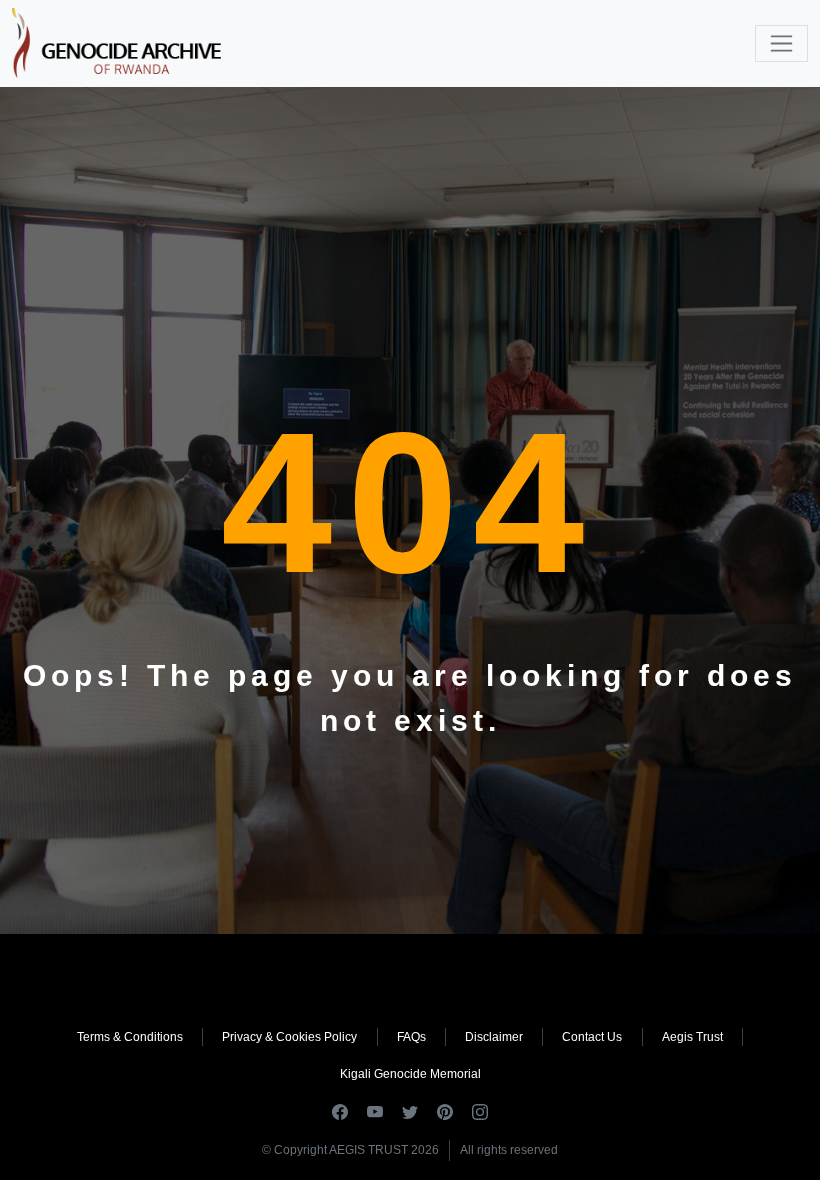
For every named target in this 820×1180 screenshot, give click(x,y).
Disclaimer (494, 1037)
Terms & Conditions (130, 1037)
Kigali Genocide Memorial (410, 1074)
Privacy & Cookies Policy (289, 1037)
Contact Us (592, 1037)
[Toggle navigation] (781, 43)
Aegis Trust (692, 1037)
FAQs (411, 1037)
